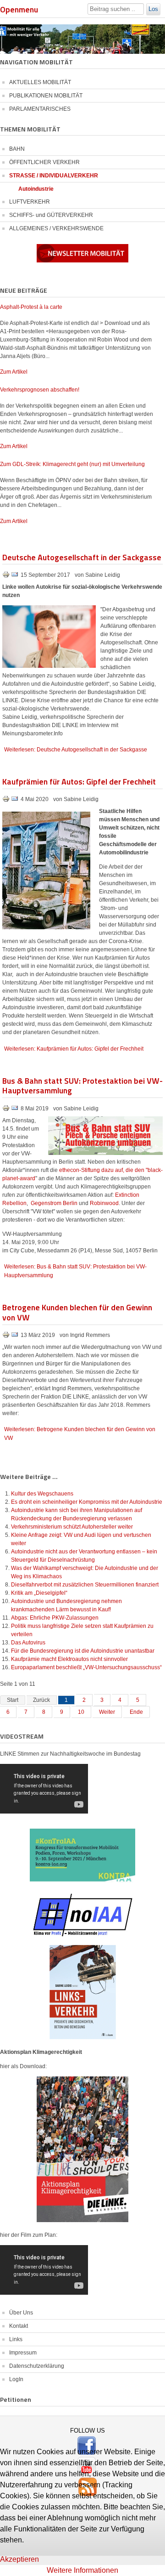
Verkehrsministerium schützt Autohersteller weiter (72, 1527)
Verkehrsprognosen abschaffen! (40, 390)
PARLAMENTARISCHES (40, 109)
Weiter (107, 1712)
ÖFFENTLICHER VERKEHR (44, 162)
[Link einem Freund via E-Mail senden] (15, 576)
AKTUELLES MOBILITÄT (40, 82)
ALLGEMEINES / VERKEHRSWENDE (56, 228)
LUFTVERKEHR (30, 202)
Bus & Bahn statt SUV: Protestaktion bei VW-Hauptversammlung (82, 1085)
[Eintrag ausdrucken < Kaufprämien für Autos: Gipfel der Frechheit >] (7, 801)
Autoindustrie (36, 189)
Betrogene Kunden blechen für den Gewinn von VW (77, 1312)
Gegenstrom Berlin (54, 1203)
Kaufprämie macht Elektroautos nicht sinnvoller (69, 1659)
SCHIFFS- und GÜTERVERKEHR (51, 215)
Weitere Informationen (82, 2570)
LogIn (16, 2379)
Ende (136, 1712)
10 (81, 1712)
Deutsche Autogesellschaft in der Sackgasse (82, 557)
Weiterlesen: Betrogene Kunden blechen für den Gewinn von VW (80, 1434)
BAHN (17, 149)
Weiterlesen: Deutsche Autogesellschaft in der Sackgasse (76, 750)
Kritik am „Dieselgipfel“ (39, 1593)
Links (16, 2339)
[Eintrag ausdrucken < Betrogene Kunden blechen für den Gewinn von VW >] (7, 1336)
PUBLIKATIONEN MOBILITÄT (46, 96)
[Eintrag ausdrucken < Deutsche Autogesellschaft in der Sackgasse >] (7, 576)
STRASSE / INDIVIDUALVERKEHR (54, 176)
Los (153, 9)
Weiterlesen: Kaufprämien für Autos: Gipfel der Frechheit (74, 1049)
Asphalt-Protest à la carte (31, 307)
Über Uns (21, 2313)
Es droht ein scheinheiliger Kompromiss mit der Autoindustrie (87, 1502)
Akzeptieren (19, 2559)
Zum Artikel (14, 372)
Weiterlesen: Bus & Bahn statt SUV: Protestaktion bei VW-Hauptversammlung (75, 1271)
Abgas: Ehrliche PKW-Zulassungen (55, 1618)
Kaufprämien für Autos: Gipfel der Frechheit (79, 781)
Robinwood (104, 1203)
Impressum (23, 2353)
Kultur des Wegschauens (42, 1494)
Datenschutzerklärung (37, 2366)
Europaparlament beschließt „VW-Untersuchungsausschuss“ (86, 1667)
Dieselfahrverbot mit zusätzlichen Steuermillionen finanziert (85, 1585)
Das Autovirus (28, 1643)
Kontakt (19, 2326)
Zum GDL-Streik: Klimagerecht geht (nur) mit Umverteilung (72, 464)
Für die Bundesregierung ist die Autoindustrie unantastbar (83, 1651)
